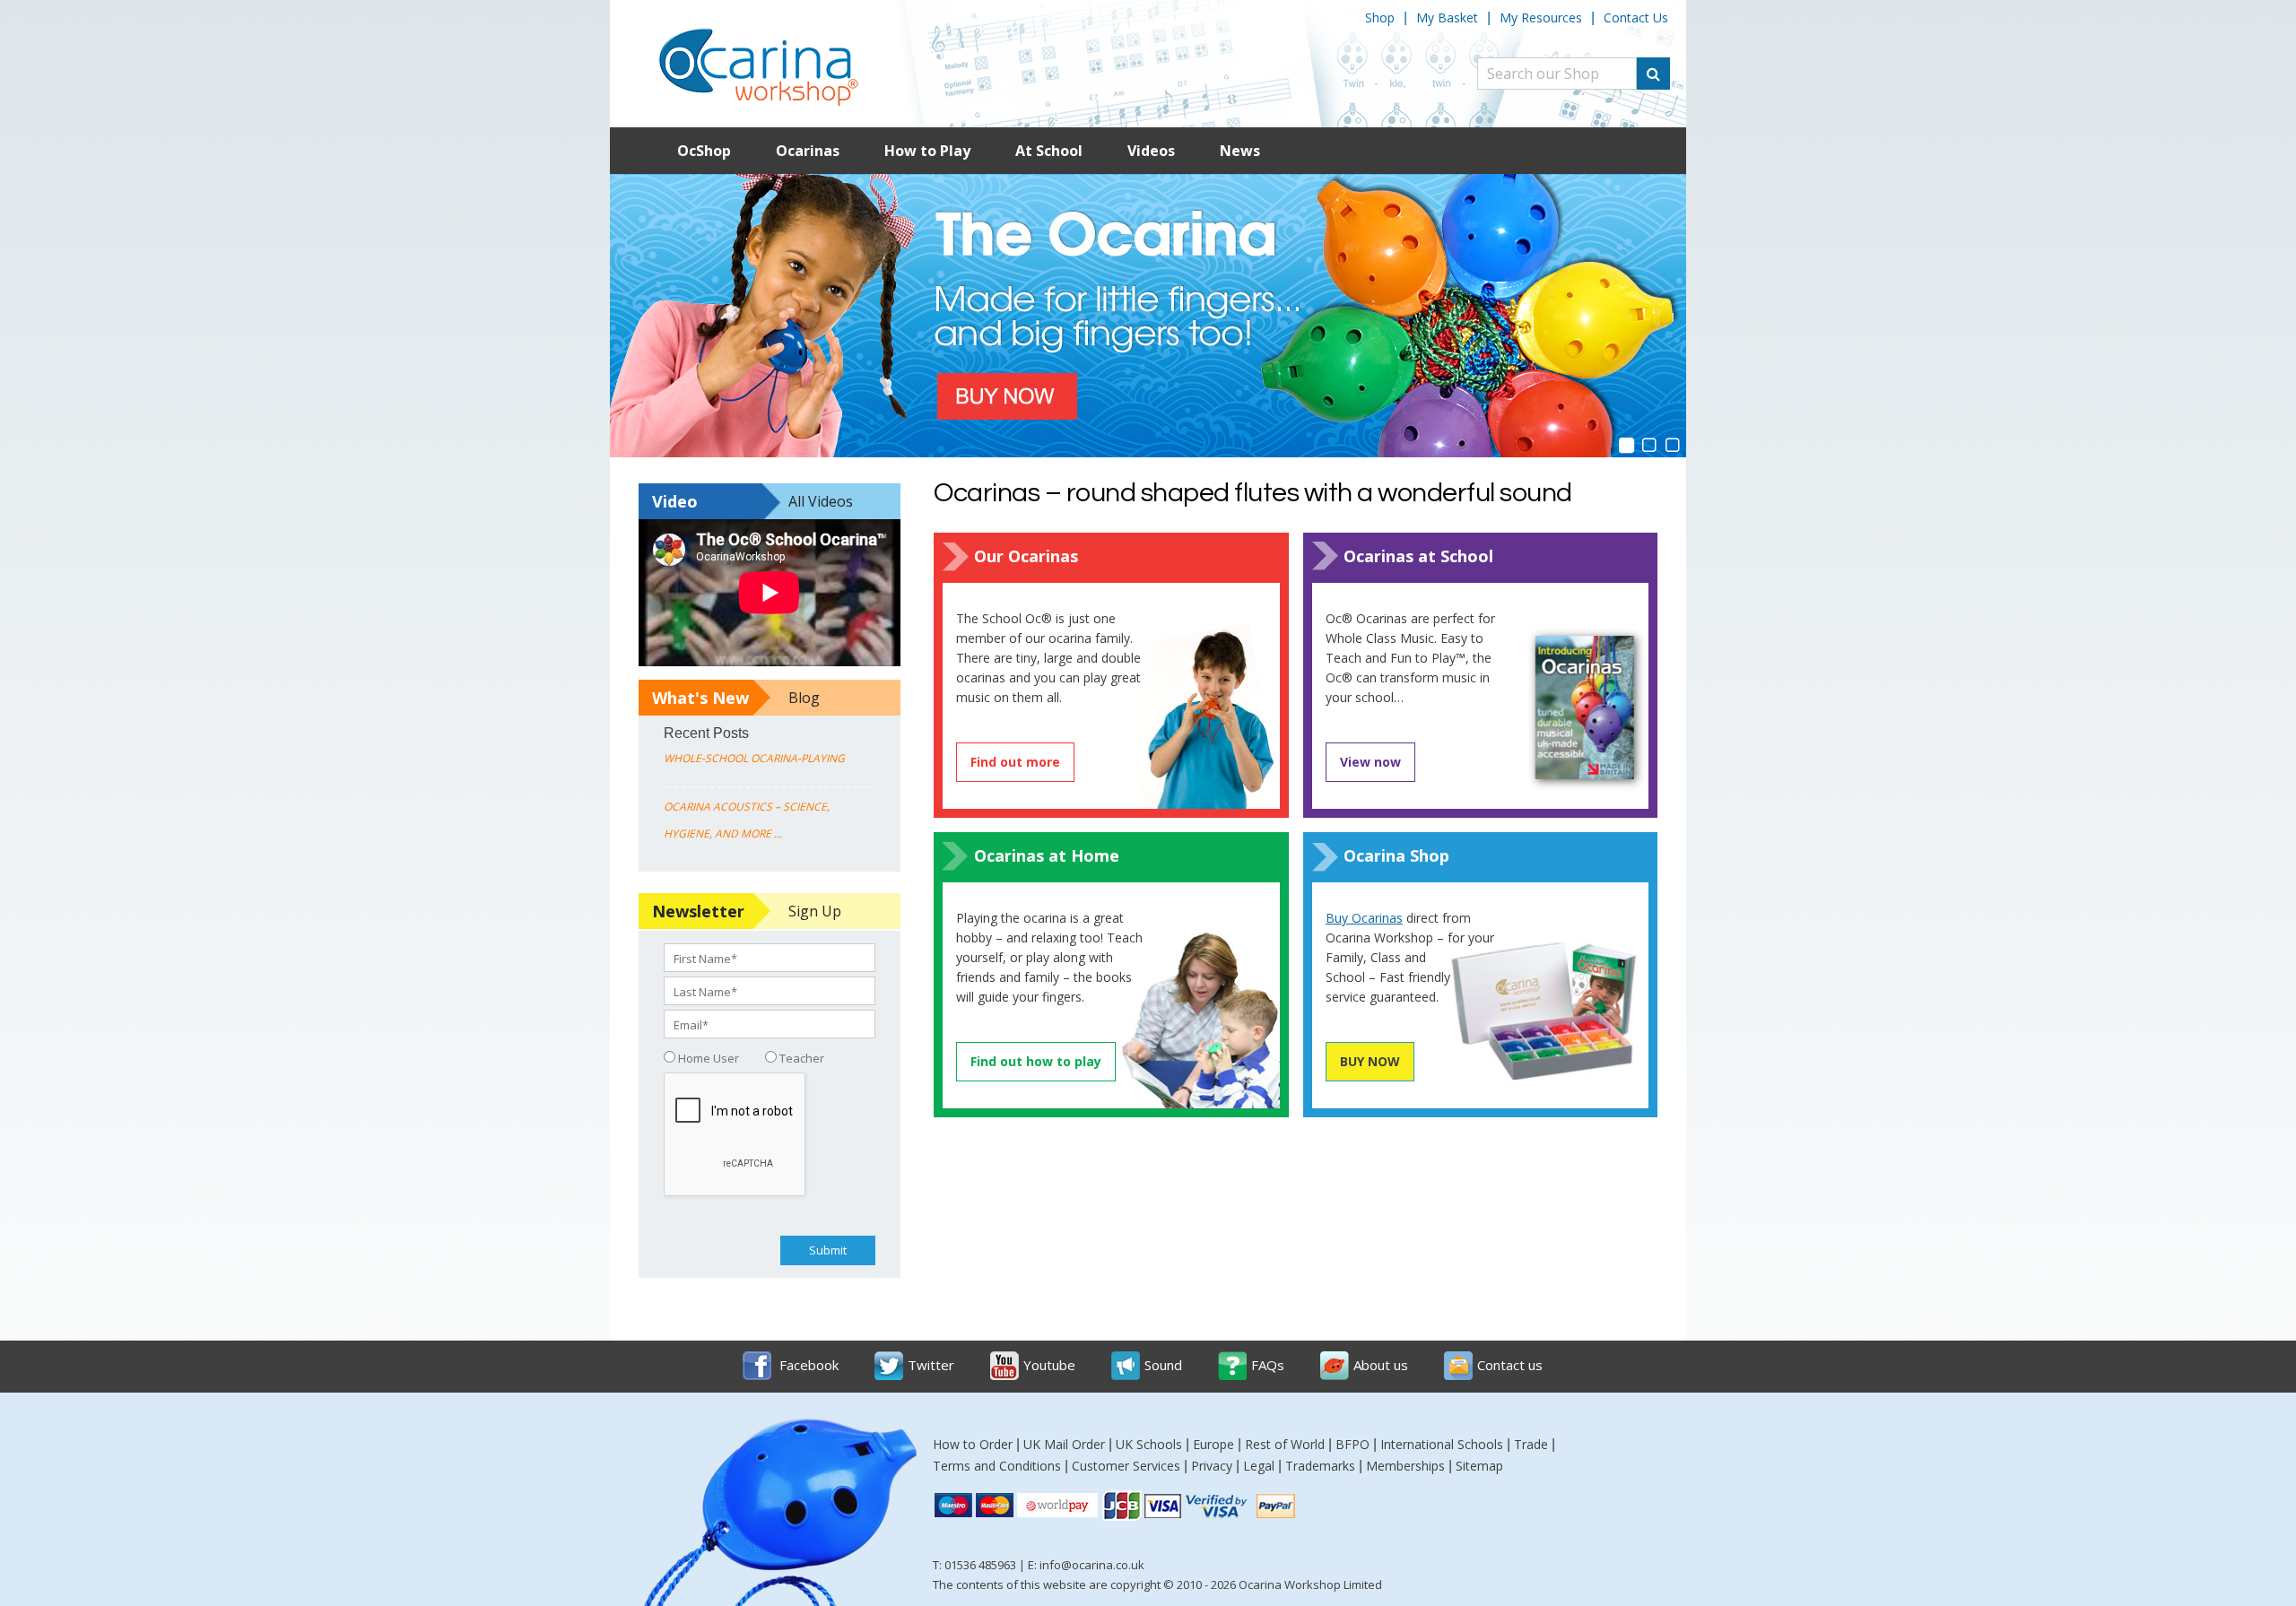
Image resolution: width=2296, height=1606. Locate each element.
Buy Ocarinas (1364, 918)
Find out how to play (1036, 1061)
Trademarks (1320, 1466)
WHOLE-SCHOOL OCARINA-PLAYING (754, 758)
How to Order (973, 1444)
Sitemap (1479, 1466)
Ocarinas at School (1418, 556)
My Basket (1447, 17)
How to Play (927, 151)
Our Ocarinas (1026, 556)
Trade (1531, 1444)
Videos (1151, 151)
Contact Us (1636, 17)
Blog (804, 698)
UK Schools (1149, 1444)
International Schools (1442, 1444)
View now (1370, 762)
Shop (1380, 17)
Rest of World (1285, 1444)
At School (1049, 151)
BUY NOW (1370, 1061)
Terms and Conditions (997, 1466)
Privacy (1212, 1466)
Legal (1259, 1466)
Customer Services (1126, 1466)
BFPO (1352, 1444)
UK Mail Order (1064, 1444)
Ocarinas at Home (1047, 855)
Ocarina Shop (1396, 855)
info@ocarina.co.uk (1092, 1565)
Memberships (1405, 1466)
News (1240, 151)
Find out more (1015, 762)
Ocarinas (808, 151)
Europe (1213, 1444)
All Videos (821, 501)
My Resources (1541, 17)
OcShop (704, 151)
